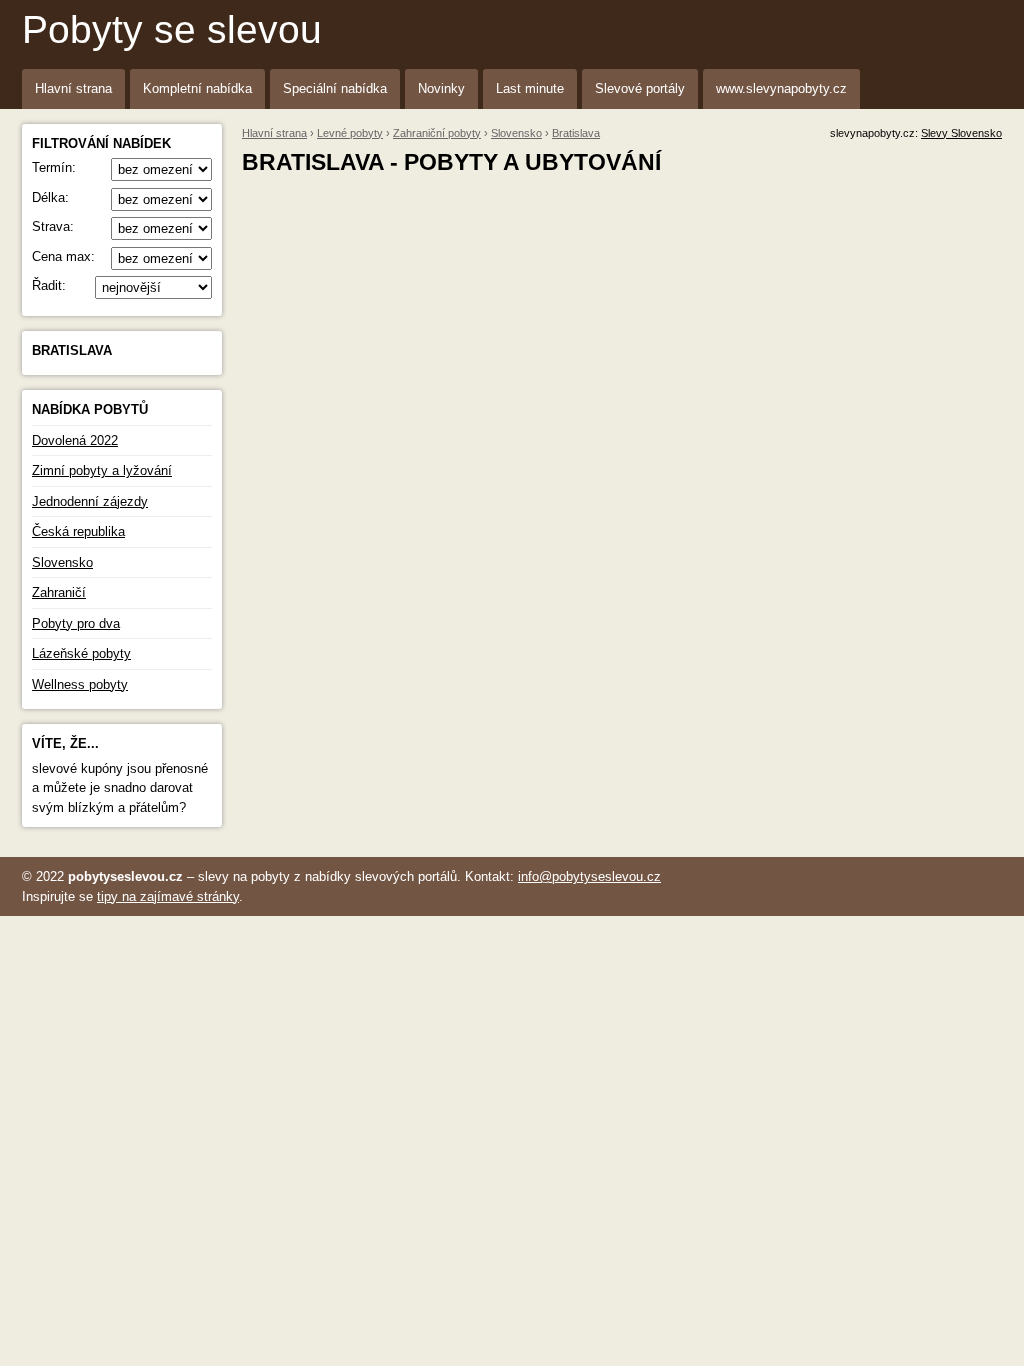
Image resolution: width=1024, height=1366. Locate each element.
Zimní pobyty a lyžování (102, 470)
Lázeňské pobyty (81, 653)
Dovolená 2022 (75, 440)
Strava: (53, 226)
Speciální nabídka (335, 88)
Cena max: (63, 256)
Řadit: (49, 285)
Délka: (50, 197)
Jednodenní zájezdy (90, 501)
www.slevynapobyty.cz (781, 88)
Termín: (54, 167)
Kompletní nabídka (197, 88)
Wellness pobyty (80, 684)
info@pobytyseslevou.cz (589, 876)
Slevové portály (640, 88)
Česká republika (78, 531)
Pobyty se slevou (172, 29)
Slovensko (62, 562)
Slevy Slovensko (961, 133)
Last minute (530, 88)
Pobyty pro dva (76, 623)
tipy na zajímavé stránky (168, 896)
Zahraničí (59, 592)
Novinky (441, 88)
